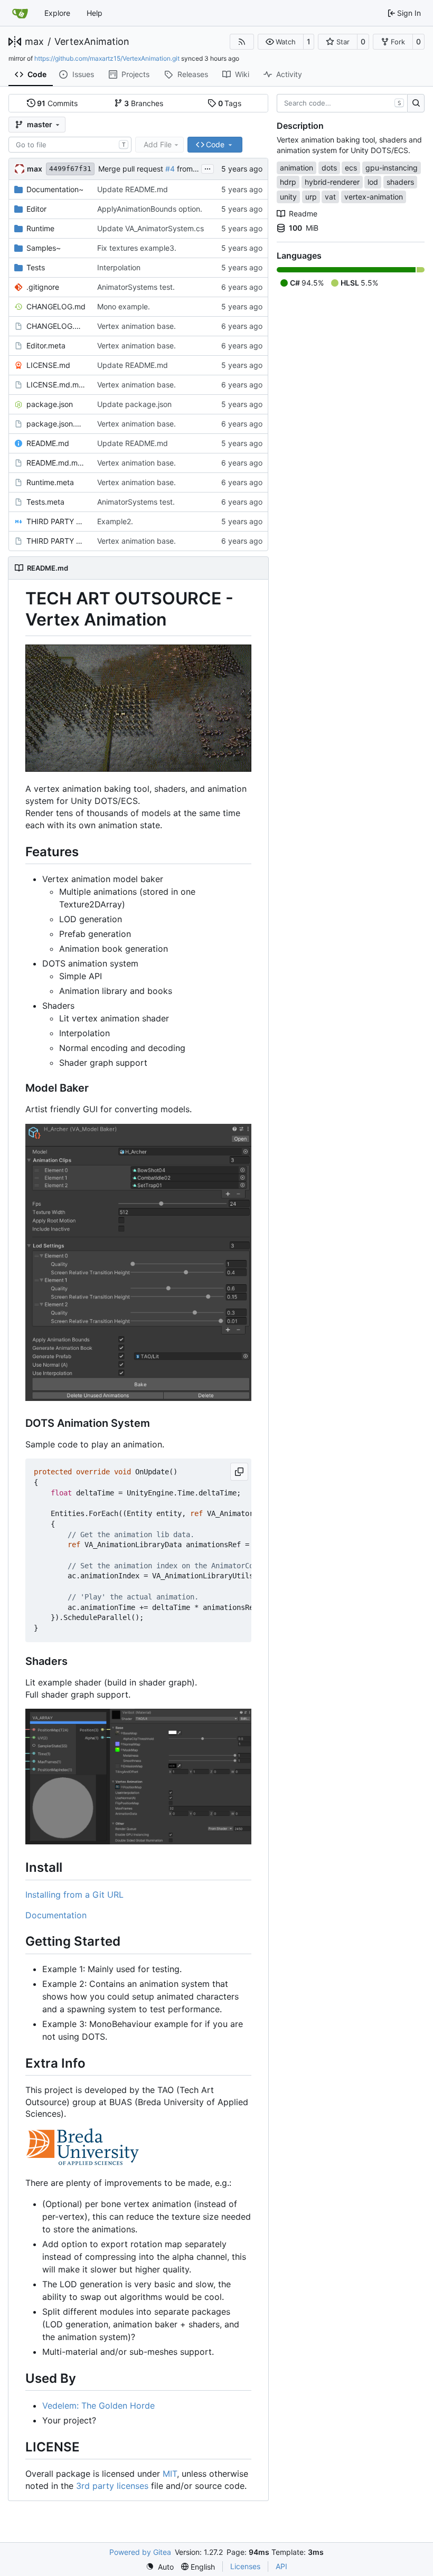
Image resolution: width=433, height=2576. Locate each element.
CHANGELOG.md (56, 306)
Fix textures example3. (137, 248)
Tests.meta (45, 502)
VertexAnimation (92, 42)
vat (330, 197)
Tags (230, 103)
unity (288, 197)
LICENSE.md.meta (57, 385)
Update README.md (133, 189)
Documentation (56, 1915)
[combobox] (70, 145)
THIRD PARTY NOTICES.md (57, 521)
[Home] (20, 13)
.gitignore (43, 287)
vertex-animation (374, 197)
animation (296, 168)
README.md (48, 443)
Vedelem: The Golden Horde (98, 2405)
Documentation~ (55, 189)
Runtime (40, 228)
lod (373, 182)
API (281, 2566)
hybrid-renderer (332, 182)
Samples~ (44, 248)
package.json (50, 404)
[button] (281, 42)
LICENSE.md (48, 365)
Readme (303, 214)
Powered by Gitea (140, 2552)
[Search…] (416, 103)
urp (311, 197)
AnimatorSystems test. (136, 287)
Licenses (245, 2566)
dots (329, 168)
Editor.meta (46, 345)
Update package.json (134, 404)
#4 (170, 169)
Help (95, 13)
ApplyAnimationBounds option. (150, 209)
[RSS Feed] (242, 42)
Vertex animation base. (137, 326)
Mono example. (124, 306)
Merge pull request (132, 169)
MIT (170, 2474)
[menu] (160, 2567)
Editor (36, 209)
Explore (57, 13)
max (34, 42)
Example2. (115, 521)
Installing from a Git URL (74, 1895)
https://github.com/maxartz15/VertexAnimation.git (107, 58)
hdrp (288, 182)
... (208, 168)
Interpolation (119, 267)
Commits (57, 103)
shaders (400, 182)
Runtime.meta (50, 482)
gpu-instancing (392, 168)
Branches (144, 103)
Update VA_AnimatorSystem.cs (150, 228)
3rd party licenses (112, 2486)
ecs (351, 168)
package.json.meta (57, 424)
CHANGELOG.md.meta (57, 326)
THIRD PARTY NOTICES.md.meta (57, 541)
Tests (36, 267)
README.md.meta (57, 463)
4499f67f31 (70, 169)
